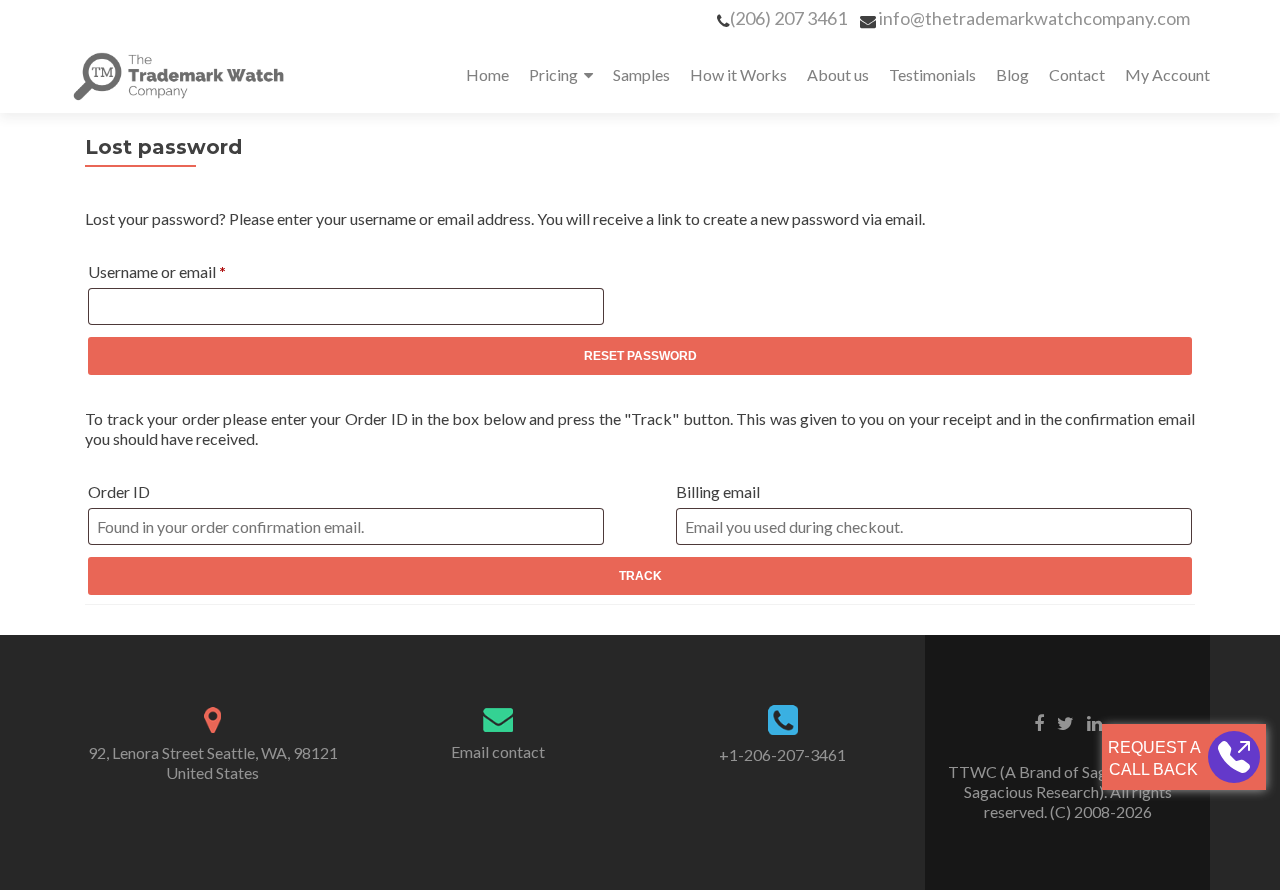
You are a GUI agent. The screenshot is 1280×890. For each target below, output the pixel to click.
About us (838, 74)
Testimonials (932, 74)
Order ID (119, 491)
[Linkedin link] (1094, 722)
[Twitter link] (1065, 722)
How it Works (738, 74)
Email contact (498, 751)
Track (640, 576)
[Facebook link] (1039, 722)
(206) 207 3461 (788, 18)
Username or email (187, 271)
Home (487, 74)
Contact (1077, 74)
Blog (1012, 74)
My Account (1167, 74)
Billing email (718, 491)
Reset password (640, 356)
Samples (641, 74)
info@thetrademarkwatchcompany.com (1034, 18)
